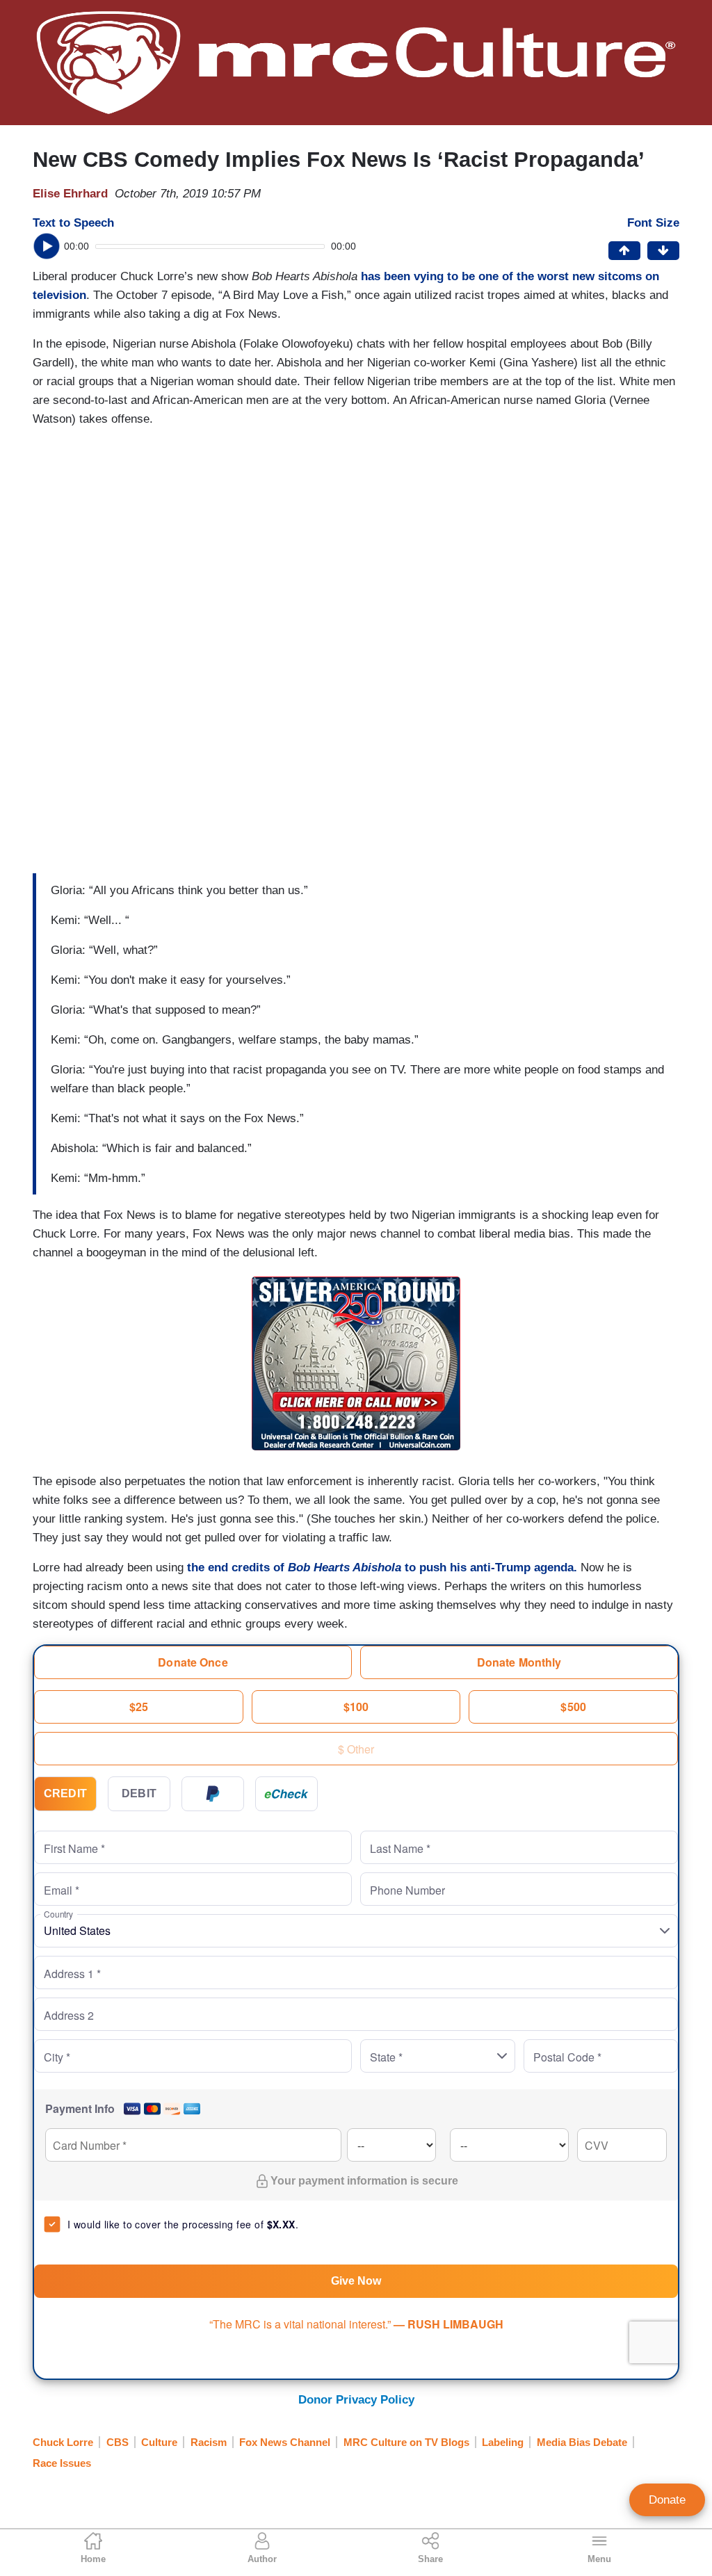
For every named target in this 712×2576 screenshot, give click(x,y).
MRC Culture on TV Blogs (406, 2442)
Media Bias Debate (582, 2442)
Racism (209, 2442)
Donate (667, 2500)
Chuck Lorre (63, 2442)
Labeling (503, 2442)
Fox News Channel (285, 2442)
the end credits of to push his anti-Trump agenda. (382, 1568)
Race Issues (62, 2463)
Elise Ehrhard (70, 194)
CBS (118, 2442)
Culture (159, 2442)
